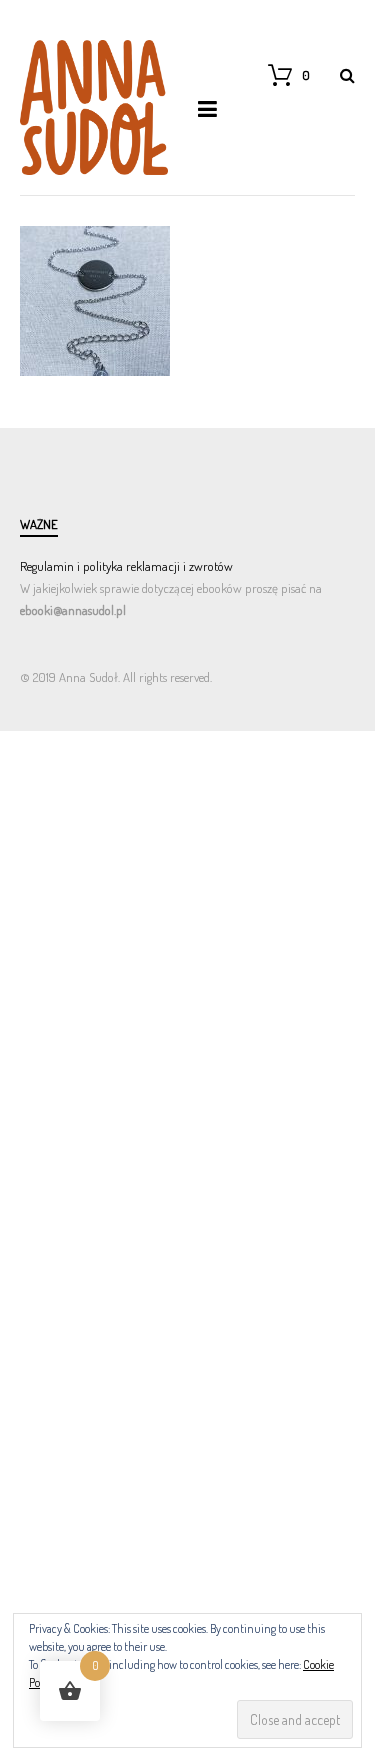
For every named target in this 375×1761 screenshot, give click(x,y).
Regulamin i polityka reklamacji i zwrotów (126, 566)
